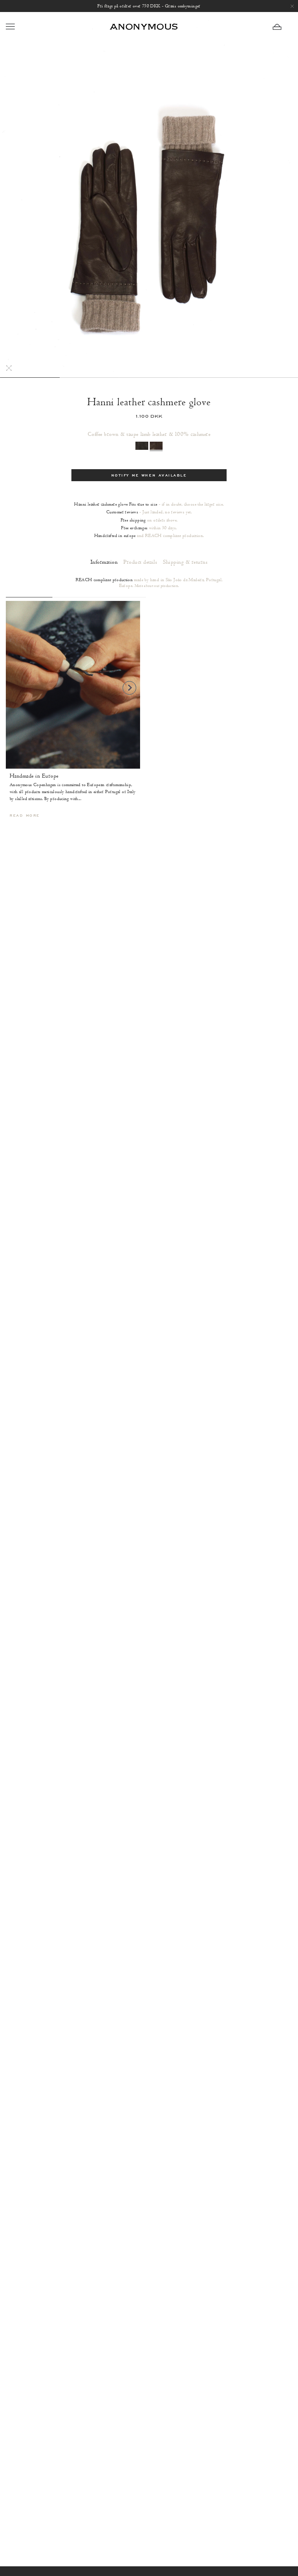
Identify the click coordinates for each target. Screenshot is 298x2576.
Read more (25, 816)
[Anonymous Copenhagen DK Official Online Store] (144, 27)
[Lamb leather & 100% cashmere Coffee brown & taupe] (156, 446)
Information (104, 562)
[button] (282, 27)
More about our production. (157, 586)
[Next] (129, 688)
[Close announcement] (292, 6)
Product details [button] (140, 562)
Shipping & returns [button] (185, 562)
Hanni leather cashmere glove (149, 402)
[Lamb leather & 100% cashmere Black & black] (142, 446)
